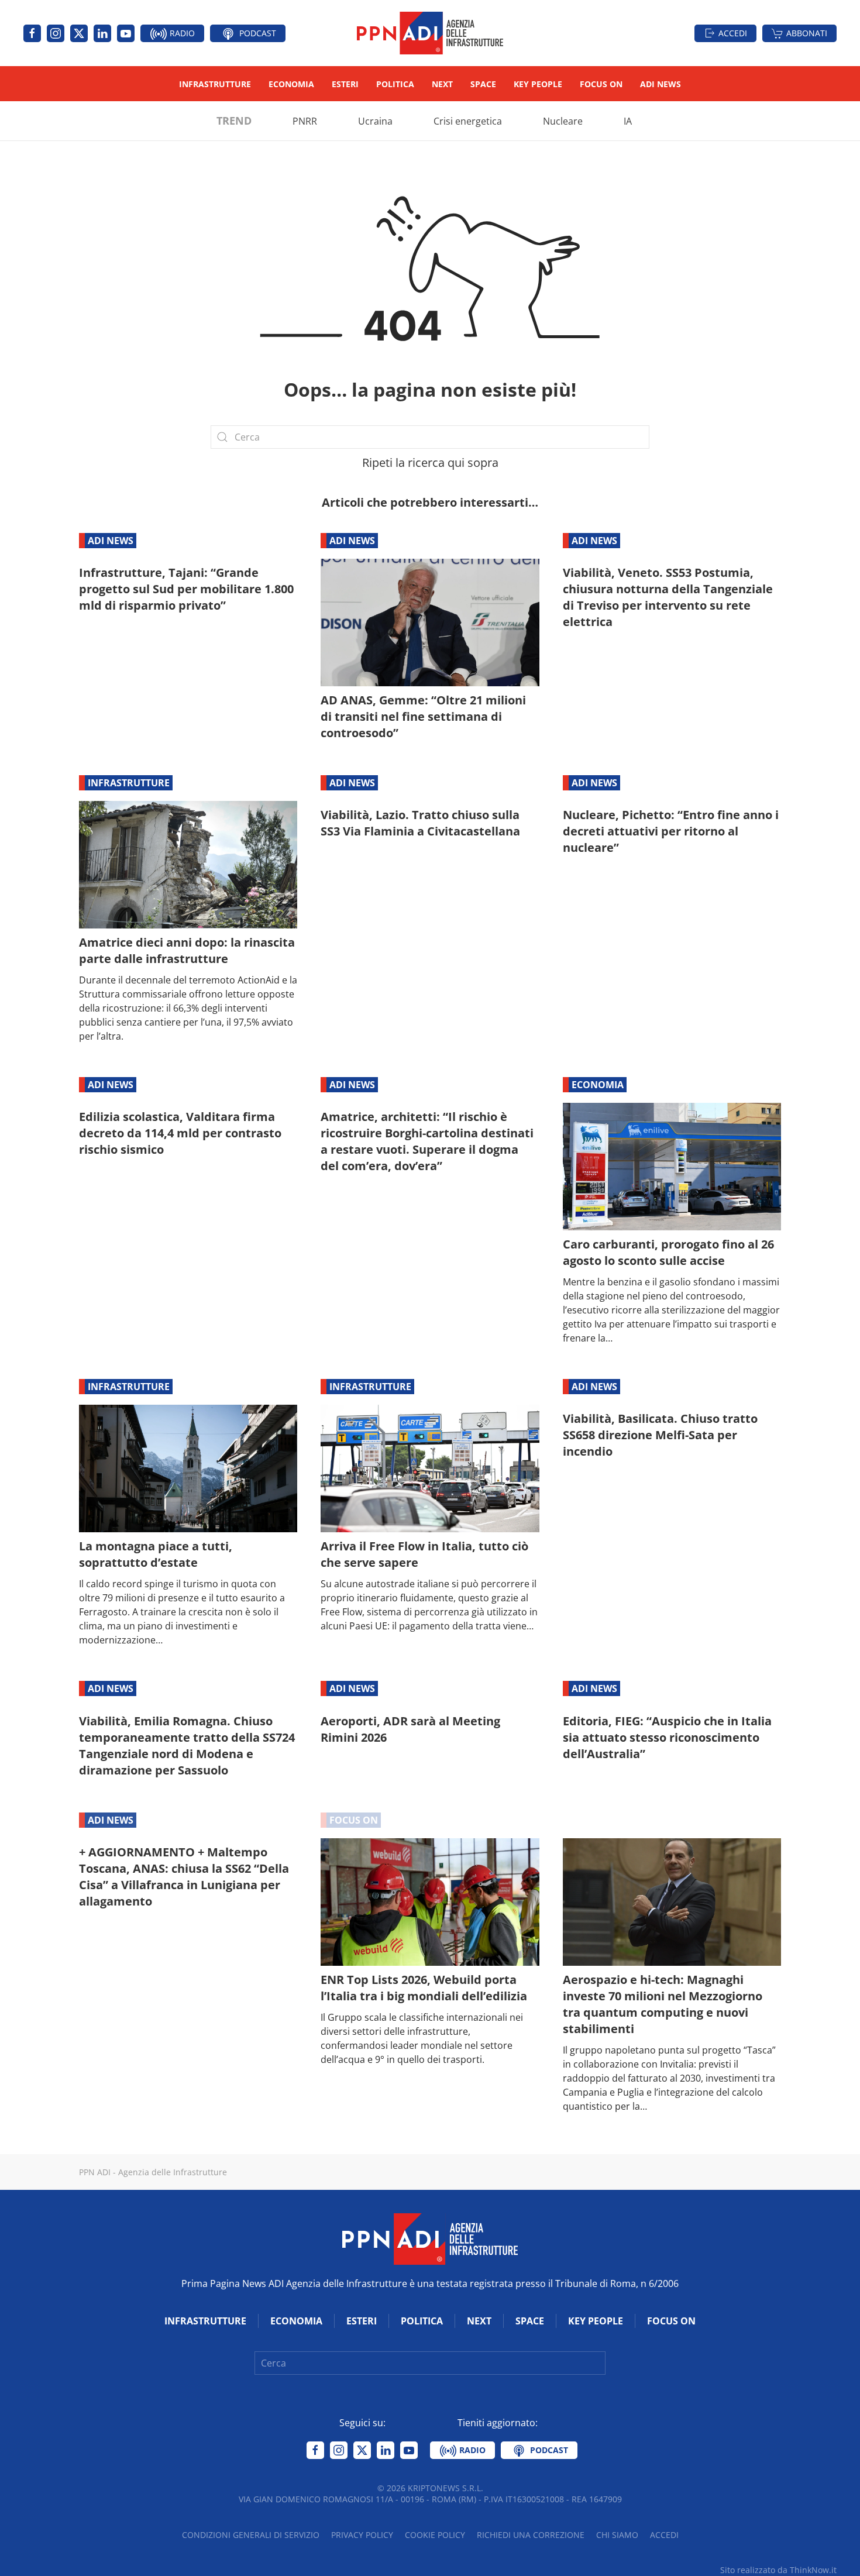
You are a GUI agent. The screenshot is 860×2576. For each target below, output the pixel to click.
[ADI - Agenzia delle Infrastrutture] (430, 2238)
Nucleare (563, 121)
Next (442, 84)
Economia (291, 84)
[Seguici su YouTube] (126, 33)
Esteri (345, 84)
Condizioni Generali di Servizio (251, 2535)
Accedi (733, 33)
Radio (181, 33)
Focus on (601, 84)
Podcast (257, 33)
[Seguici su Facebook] (32, 33)
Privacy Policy (362, 2535)
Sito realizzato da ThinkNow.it (778, 2570)
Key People (538, 84)
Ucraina (375, 121)
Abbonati (807, 33)
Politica (395, 84)
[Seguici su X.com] (79, 33)
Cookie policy (435, 2535)
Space (483, 84)
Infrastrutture (215, 84)
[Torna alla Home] (430, 33)
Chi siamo (617, 2535)
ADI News (661, 84)
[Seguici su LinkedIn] (102, 33)
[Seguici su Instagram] (56, 33)
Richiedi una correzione (531, 2535)
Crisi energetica (468, 121)
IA (628, 121)
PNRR (305, 121)
